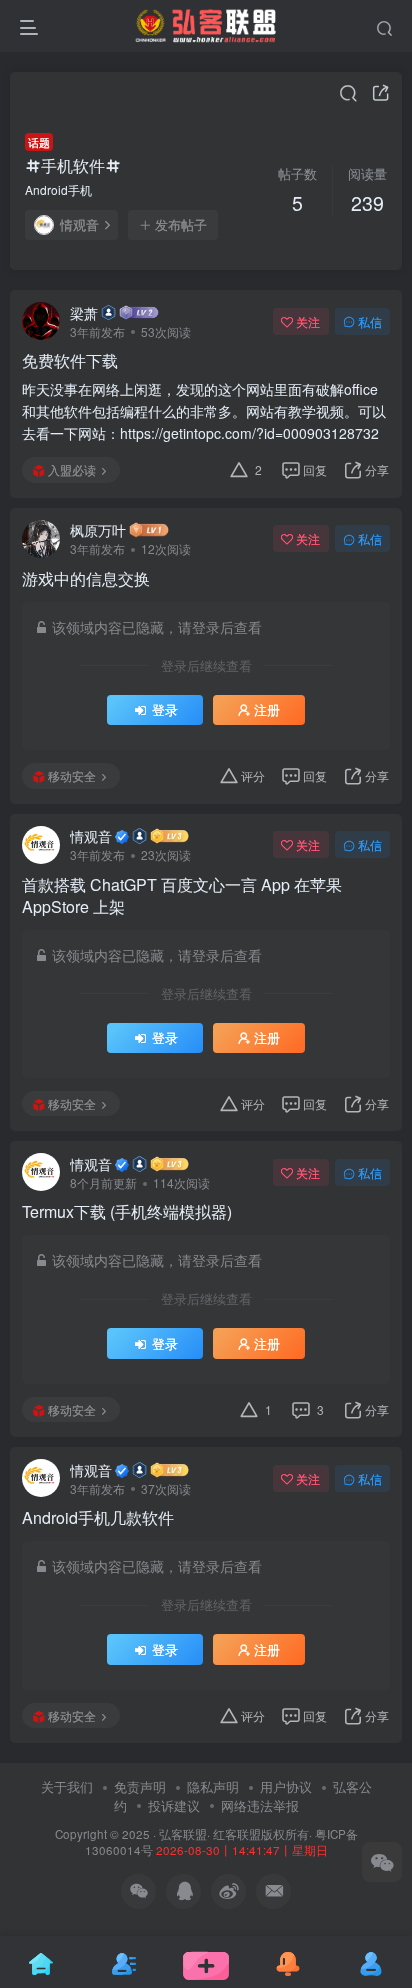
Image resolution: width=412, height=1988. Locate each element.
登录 (165, 710)
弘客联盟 (183, 1834)
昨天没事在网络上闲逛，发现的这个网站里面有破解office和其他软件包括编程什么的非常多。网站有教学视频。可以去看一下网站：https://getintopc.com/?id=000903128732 (204, 411)
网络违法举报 (260, 1805)
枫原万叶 (98, 530)
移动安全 (72, 775)
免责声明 (140, 1786)
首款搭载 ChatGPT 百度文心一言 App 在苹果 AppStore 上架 (182, 896)
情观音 (79, 225)
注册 (267, 710)
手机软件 (73, 165)
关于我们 (67, 1786)
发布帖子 (181, 225)
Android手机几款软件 (98, 1518)
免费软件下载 (70, 361)
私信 (370, 321)
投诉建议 (174, 1805)
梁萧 (84, 313)
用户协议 (286, 1786)
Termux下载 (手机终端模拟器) (127, 1212)
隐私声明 (213, 1786)
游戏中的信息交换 (86, 579)
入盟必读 (72, 469)
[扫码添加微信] (382, 1862)
